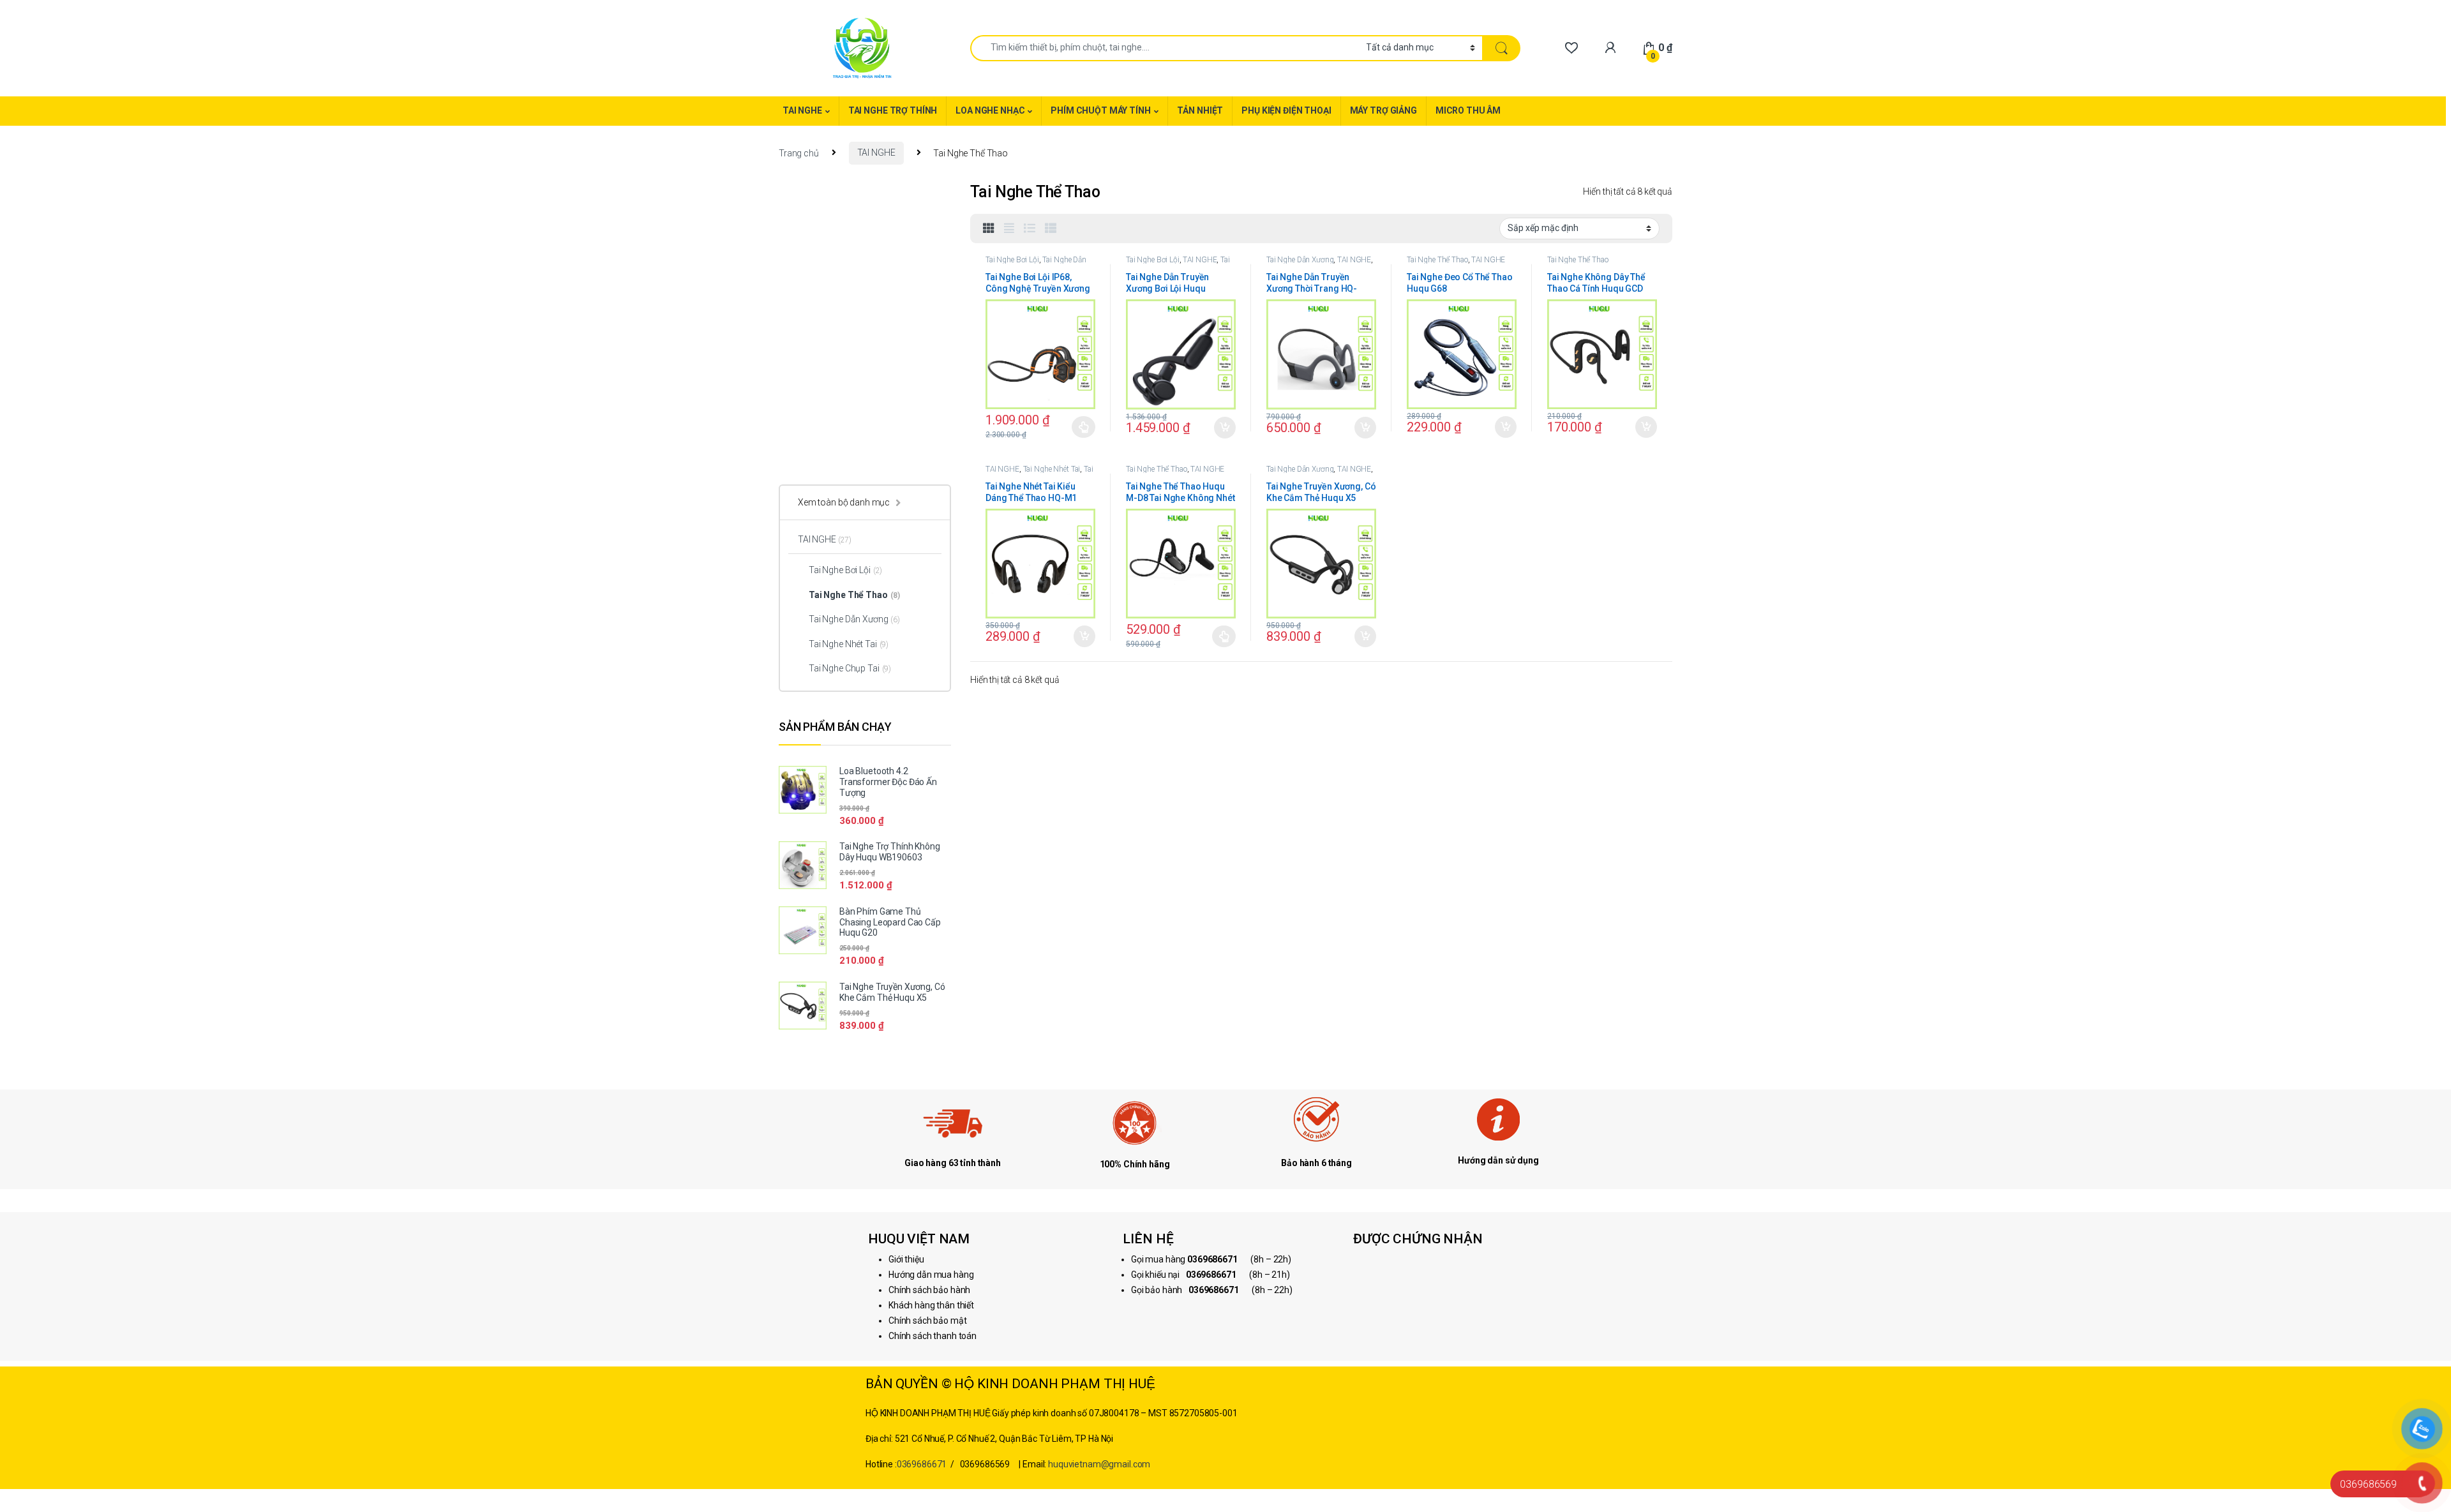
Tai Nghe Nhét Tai (1052, 469)
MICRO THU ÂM (1468, 110)
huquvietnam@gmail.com (1099, 1464)
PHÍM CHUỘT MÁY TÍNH (1100, 110)
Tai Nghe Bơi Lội (1012, 260)
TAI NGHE (802, 110)
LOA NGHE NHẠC (990, 110)
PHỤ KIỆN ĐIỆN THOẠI (1286, 110)
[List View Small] (1051, 228)
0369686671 (922, 1464)
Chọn (1083, 427)
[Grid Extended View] (1009, 228)
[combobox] (1165, 48)
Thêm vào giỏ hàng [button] (1224, 428)
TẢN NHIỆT (1200, 110)
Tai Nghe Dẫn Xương (1178, 264)
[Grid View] (989, 228)
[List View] (1030, 228)
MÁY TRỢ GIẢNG (1383, 110)
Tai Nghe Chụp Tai (850, 668)
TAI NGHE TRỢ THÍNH (893, 110)
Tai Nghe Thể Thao (1437, 260)
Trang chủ (799, 153)
